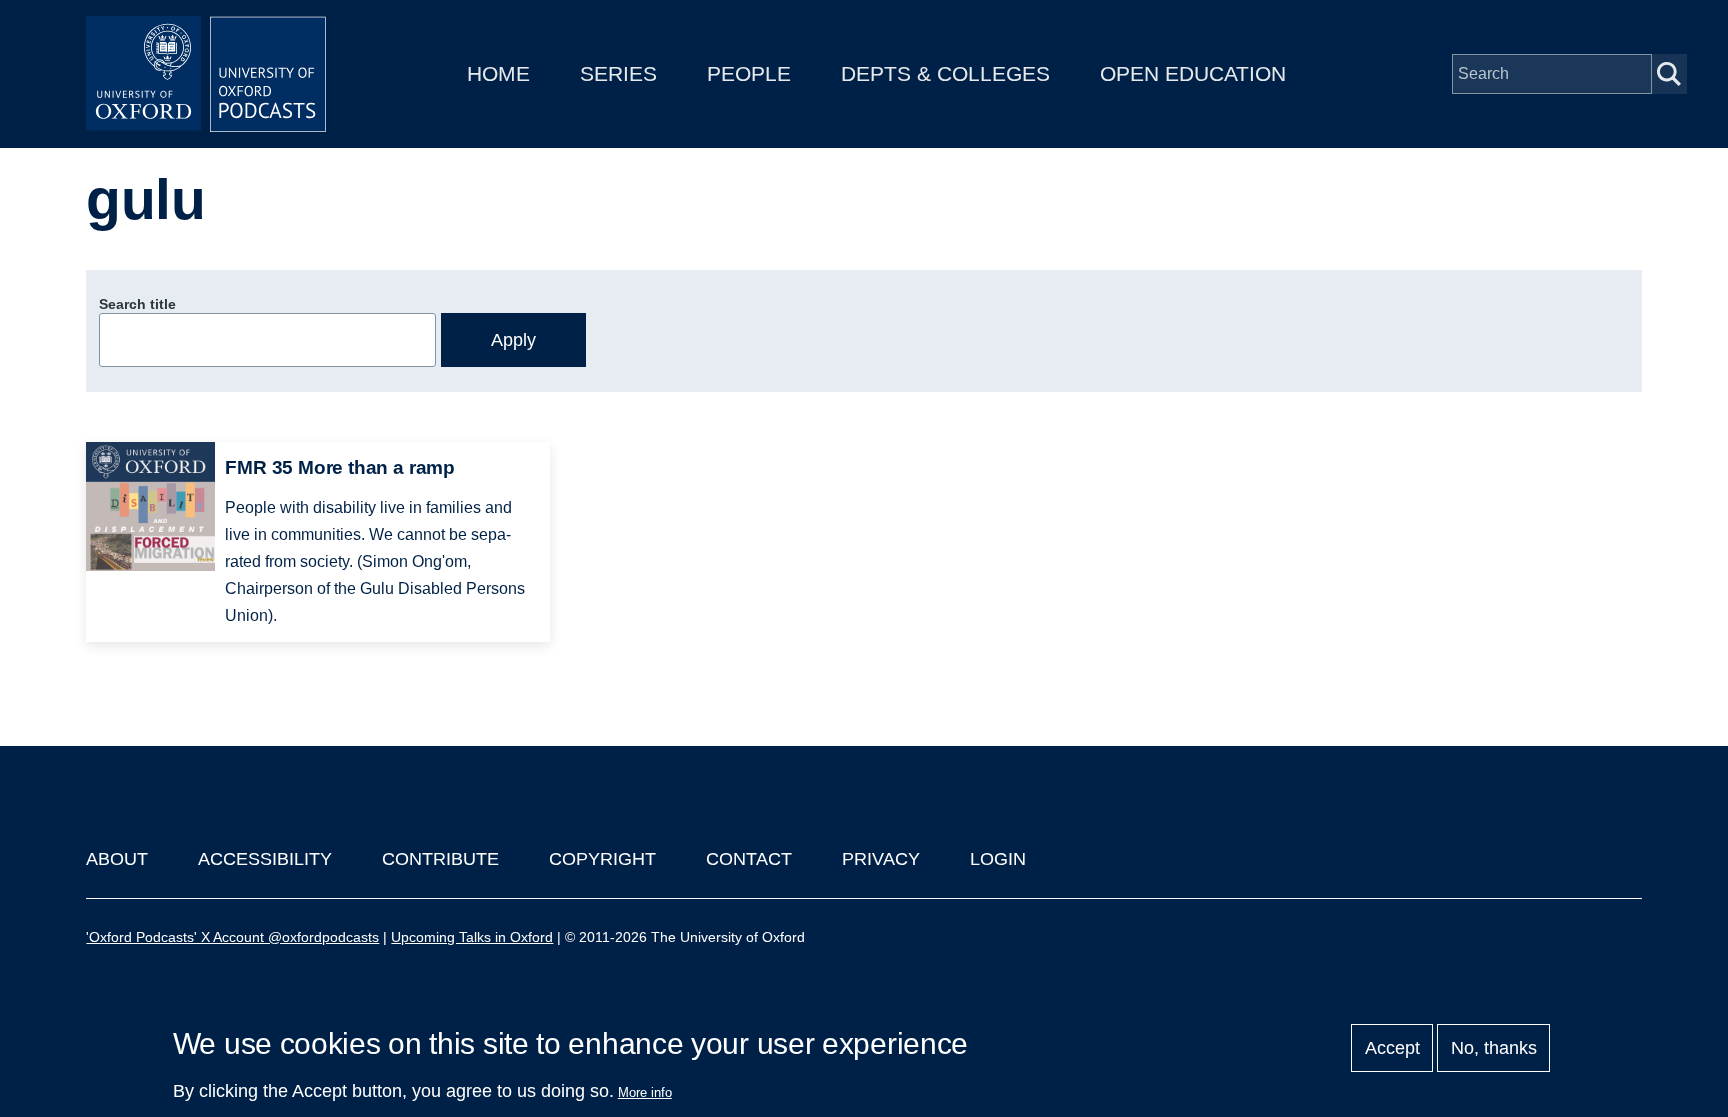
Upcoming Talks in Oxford (472, 937)
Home (498, 73)
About (117, 859)
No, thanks (1494, 1048)
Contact (749, 859)
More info (645, 1092)
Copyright (602, 859)
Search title (137, 304)
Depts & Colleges (945, 73)
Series (618, 73)
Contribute (440, 859)
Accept (1392, 1048)
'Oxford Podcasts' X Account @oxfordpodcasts (232, 937)
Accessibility (265, 859)
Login (998, 859)
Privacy (881, 859)
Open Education (1193, 73)
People (749, 73)
